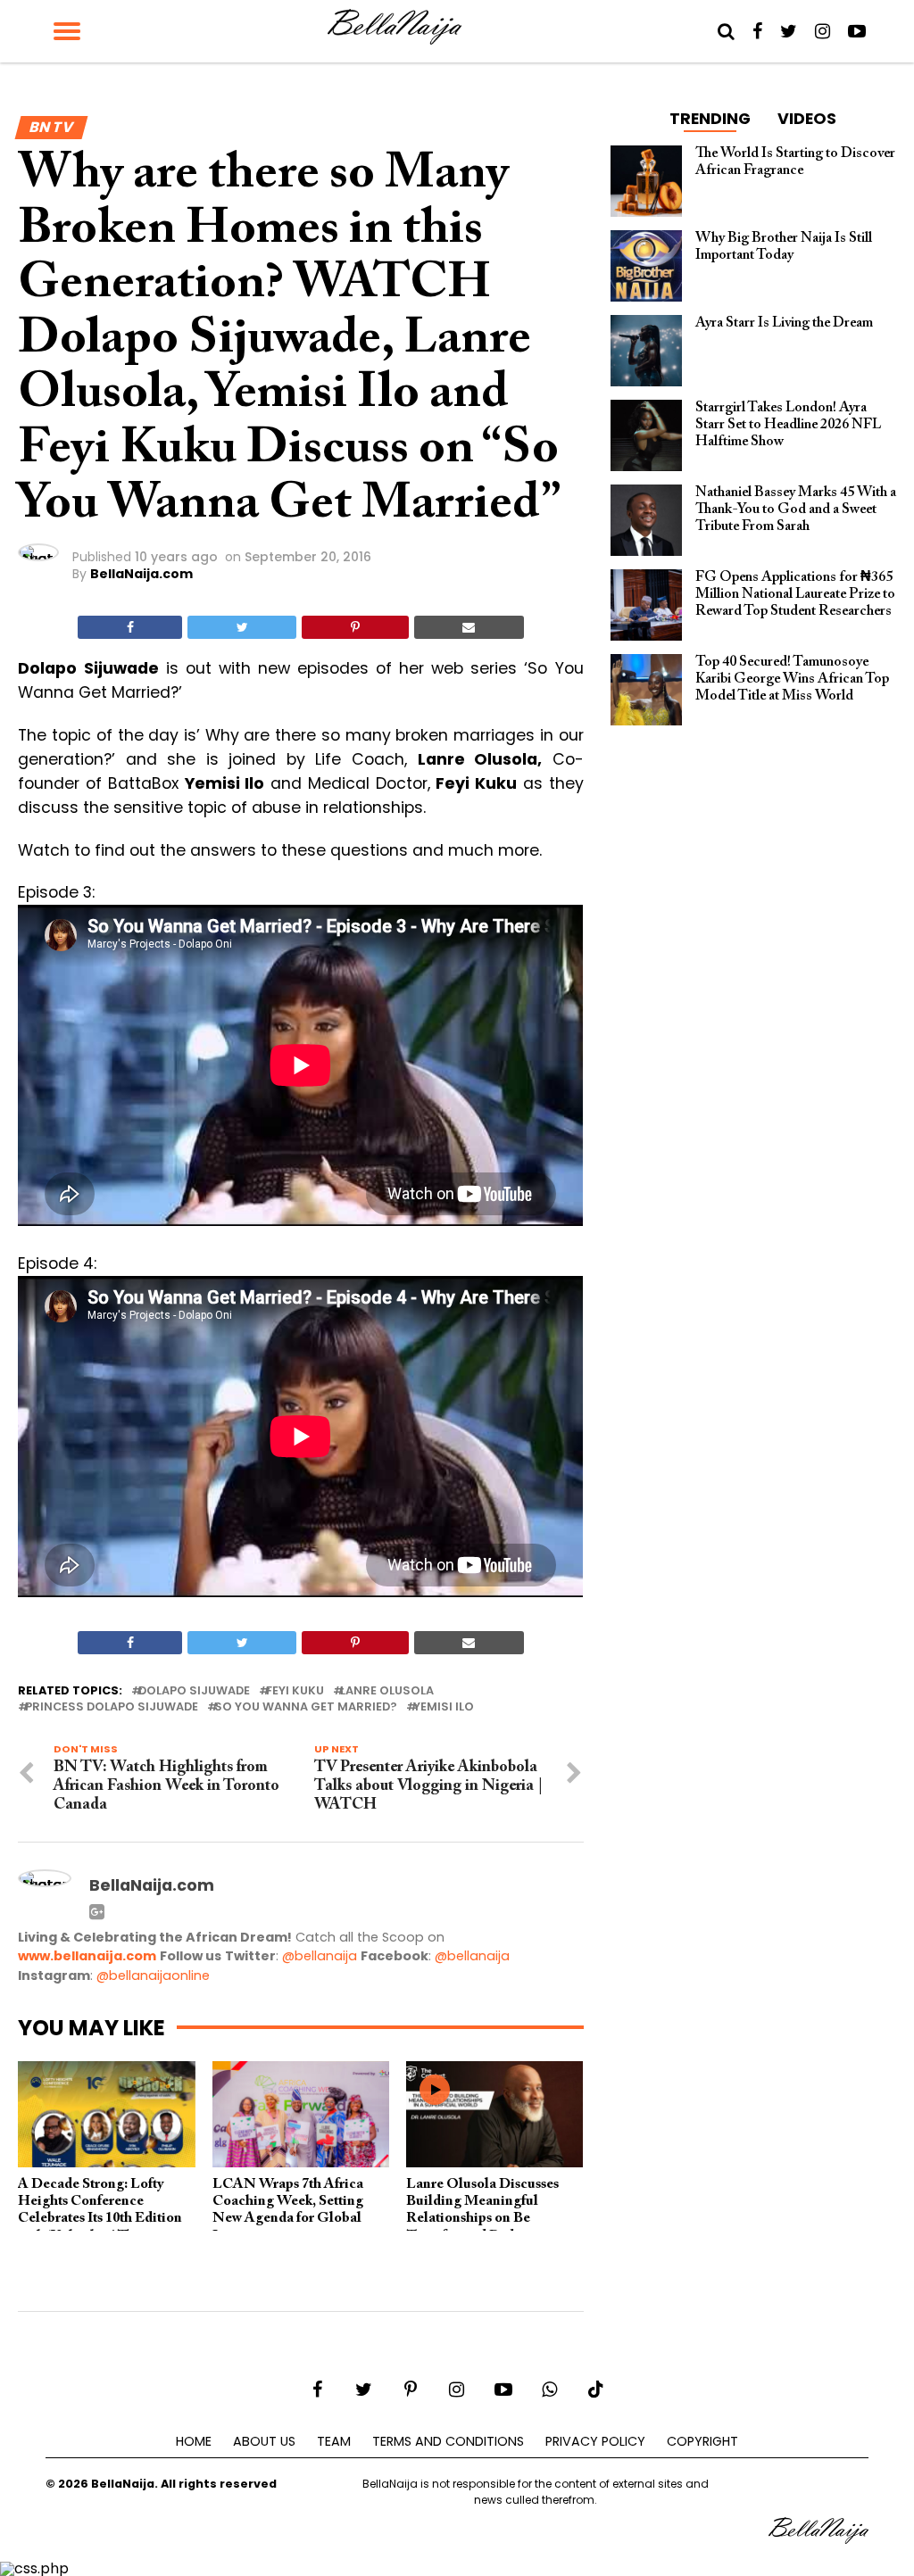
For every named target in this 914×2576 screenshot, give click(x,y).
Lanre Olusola (387, 1691)
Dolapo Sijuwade (194, 1691)
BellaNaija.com (141, 574)
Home (194, 2441)
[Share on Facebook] (130, 627)
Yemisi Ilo (444, 1707)
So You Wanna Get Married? (306, 1707)
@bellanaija (320, 1956)
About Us (264, 2441)
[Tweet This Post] (242, 627)
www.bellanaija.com (87, 1956)
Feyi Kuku (295, 1691)
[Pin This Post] (355, 627)
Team (334, 2441)
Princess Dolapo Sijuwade (112, 1707)
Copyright (702, 2441)
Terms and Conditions (448, 2441)
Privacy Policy (595, 2441)
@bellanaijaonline (153, 1975)
